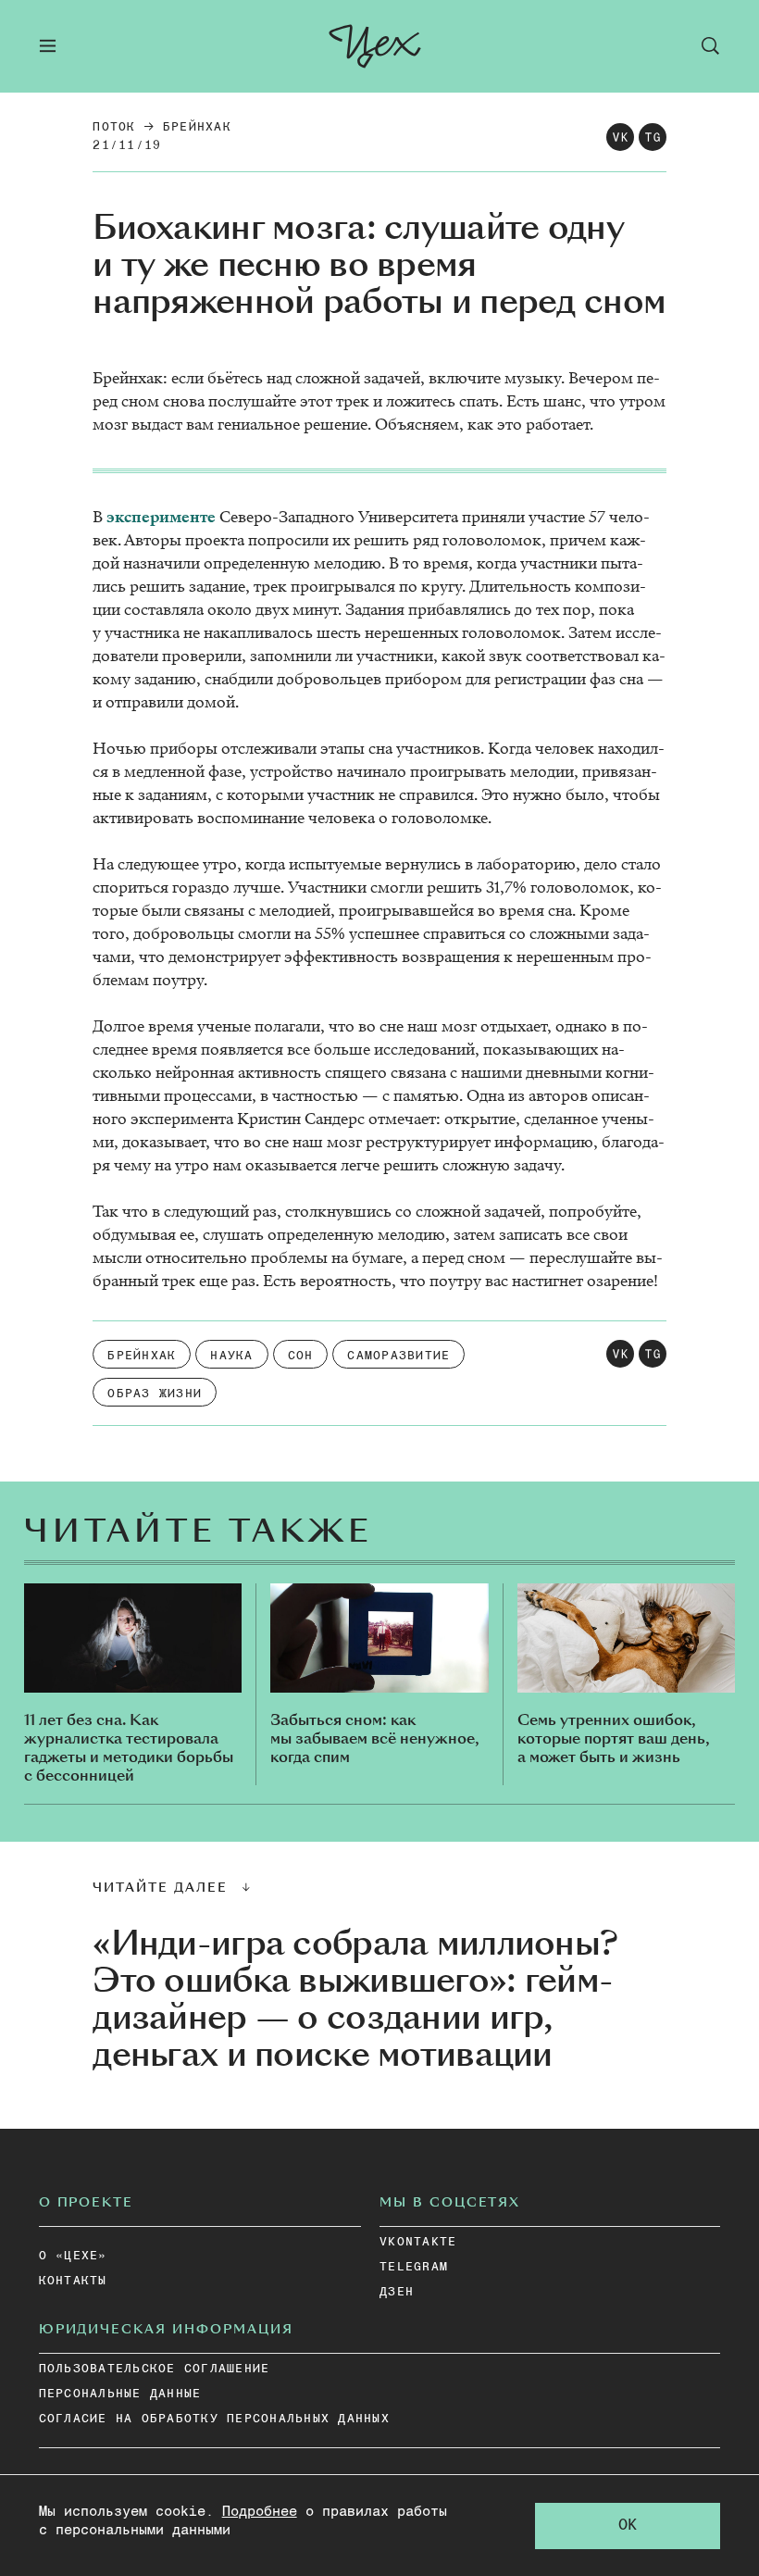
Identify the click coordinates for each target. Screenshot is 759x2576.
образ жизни (155, 1394)
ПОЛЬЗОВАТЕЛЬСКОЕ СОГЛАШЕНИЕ (155, 2369)
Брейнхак (197, 127)
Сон (301, 1356)
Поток (114, 127)
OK (628, 2526)
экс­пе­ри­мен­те (161, 517)
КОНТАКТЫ (73, 2281)
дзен (397, 2292)
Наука (231, 1356)
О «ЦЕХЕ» (73, 2256)
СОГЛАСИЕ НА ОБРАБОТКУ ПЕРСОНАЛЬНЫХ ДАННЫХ (214, 2419)
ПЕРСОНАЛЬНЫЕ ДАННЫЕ (120, 2394)
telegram (414, 2267)
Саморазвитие (398, 1356)
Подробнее (260, 2512)
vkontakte (418, 2242)
